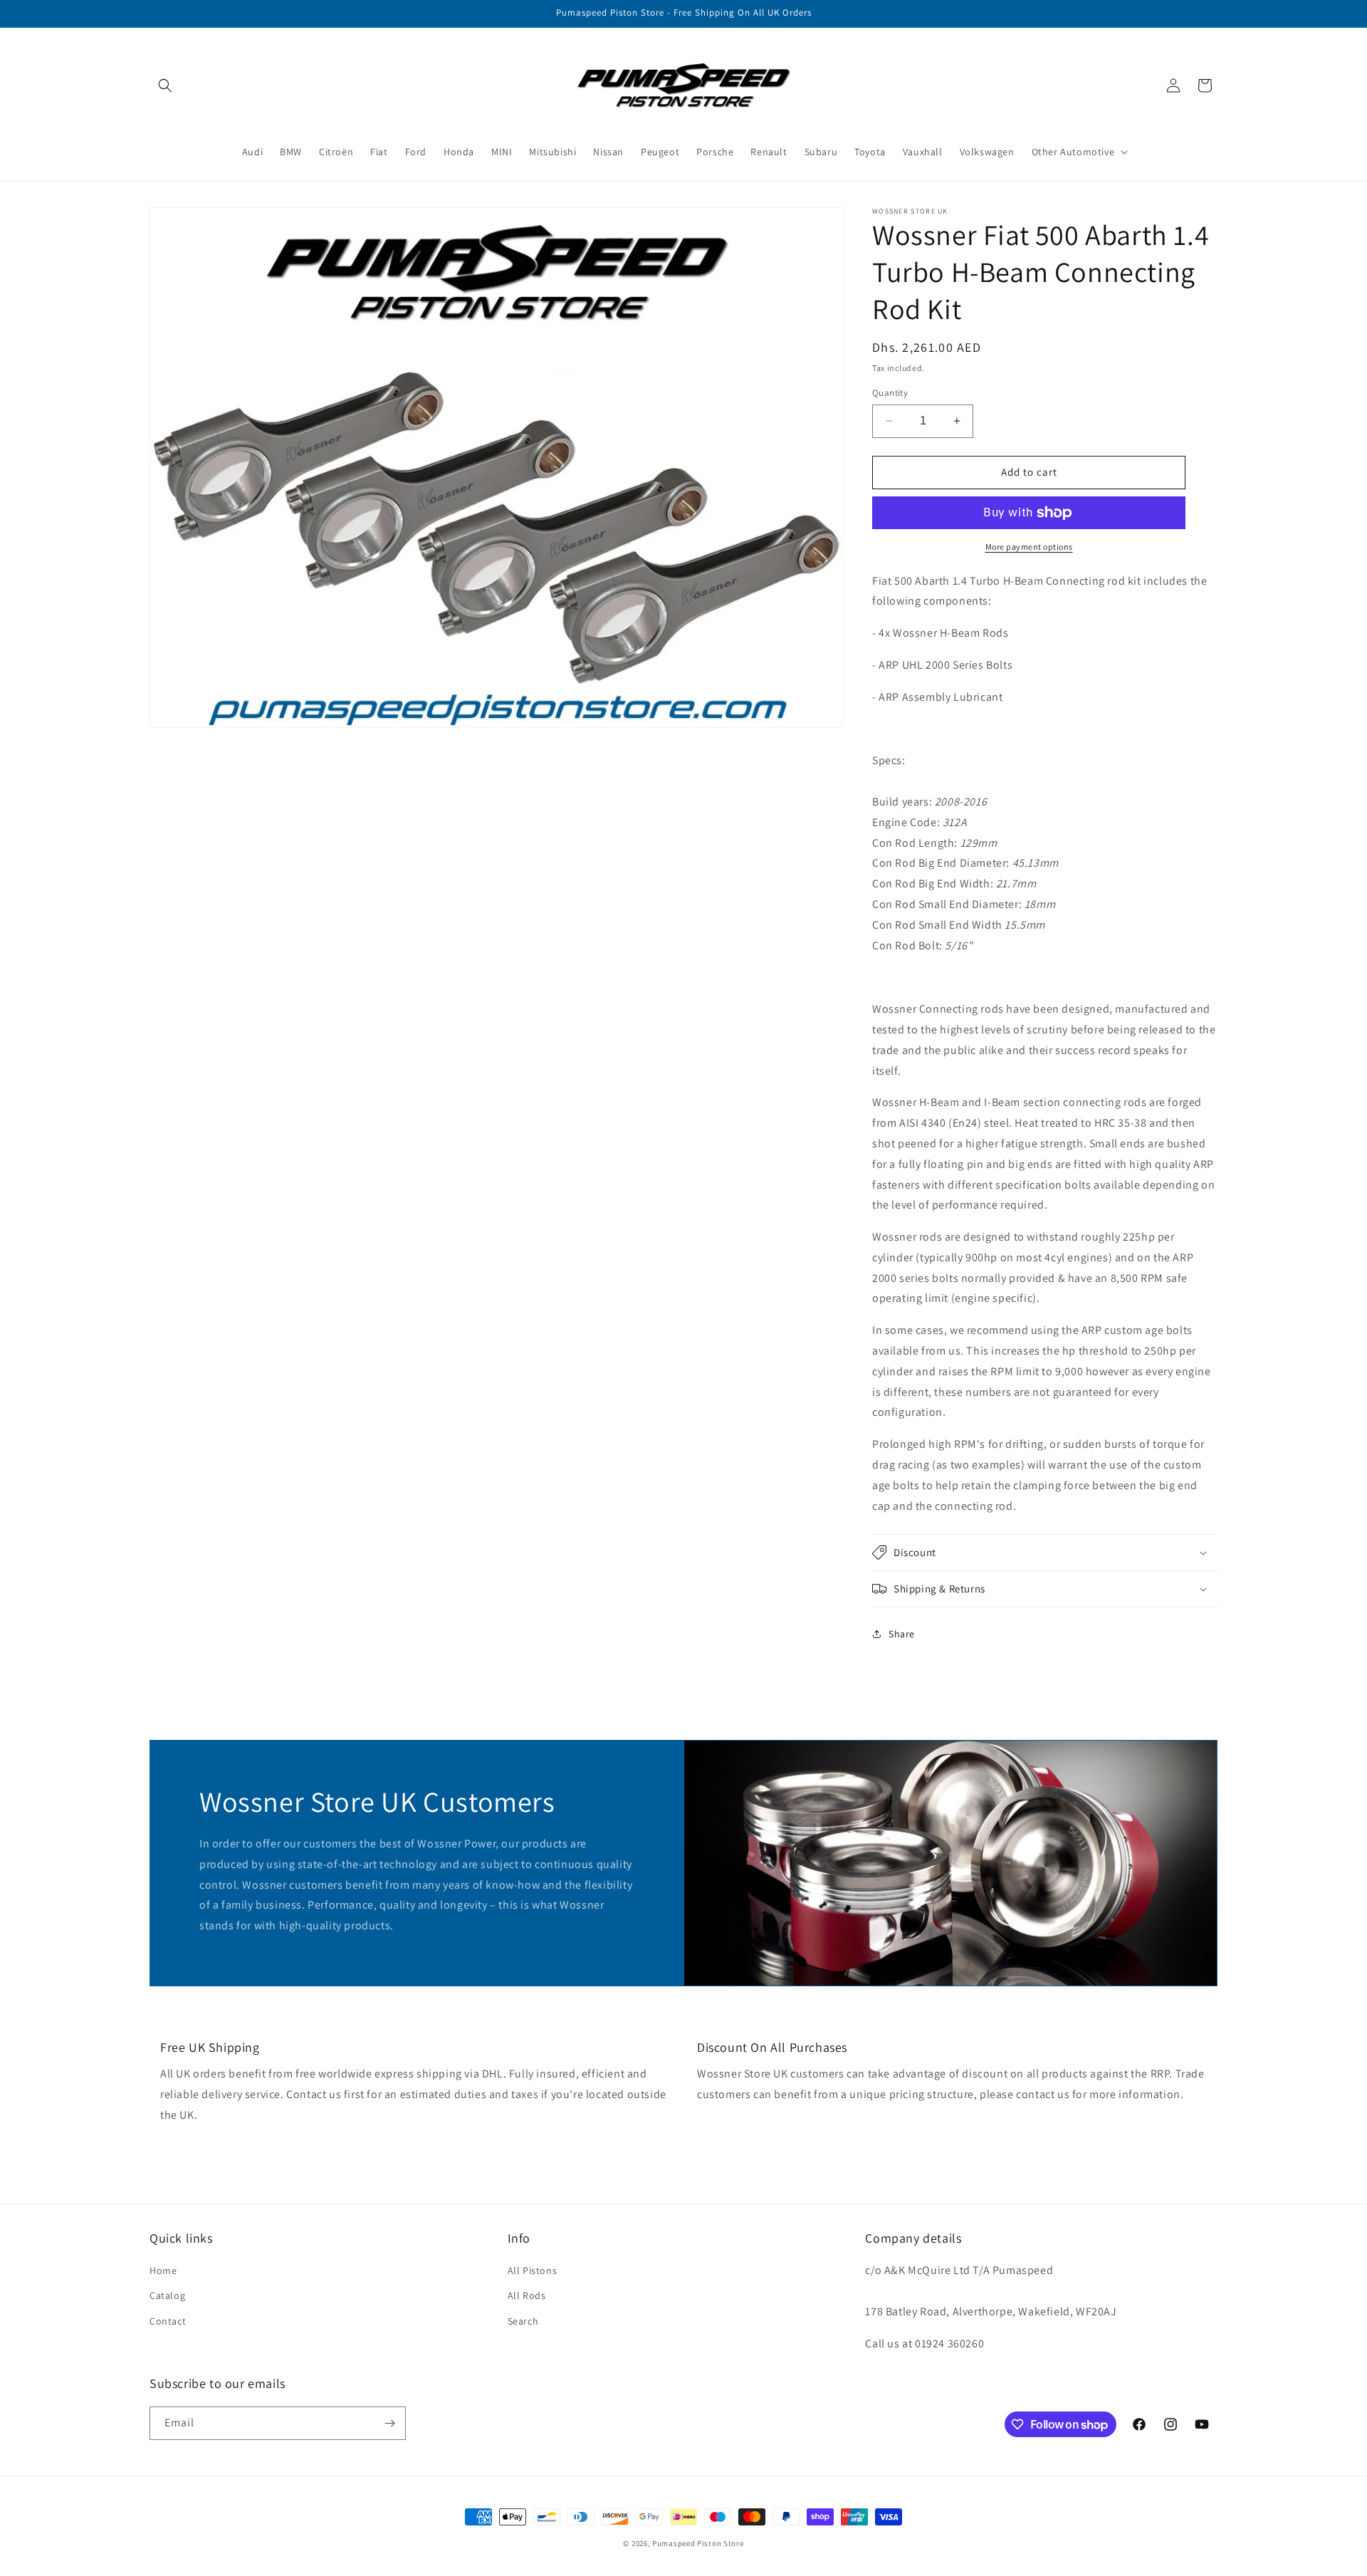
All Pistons (533, 2270)
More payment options (1029, 547)
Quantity (890, 393)
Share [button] (902, 1634)
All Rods (527, 2295)
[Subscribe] (389, 2423)
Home (163, 2270)
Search (523, 2321)
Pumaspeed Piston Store (698, 2543)
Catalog (167, 2295)
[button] (165, 85)
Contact (168, 2321)
